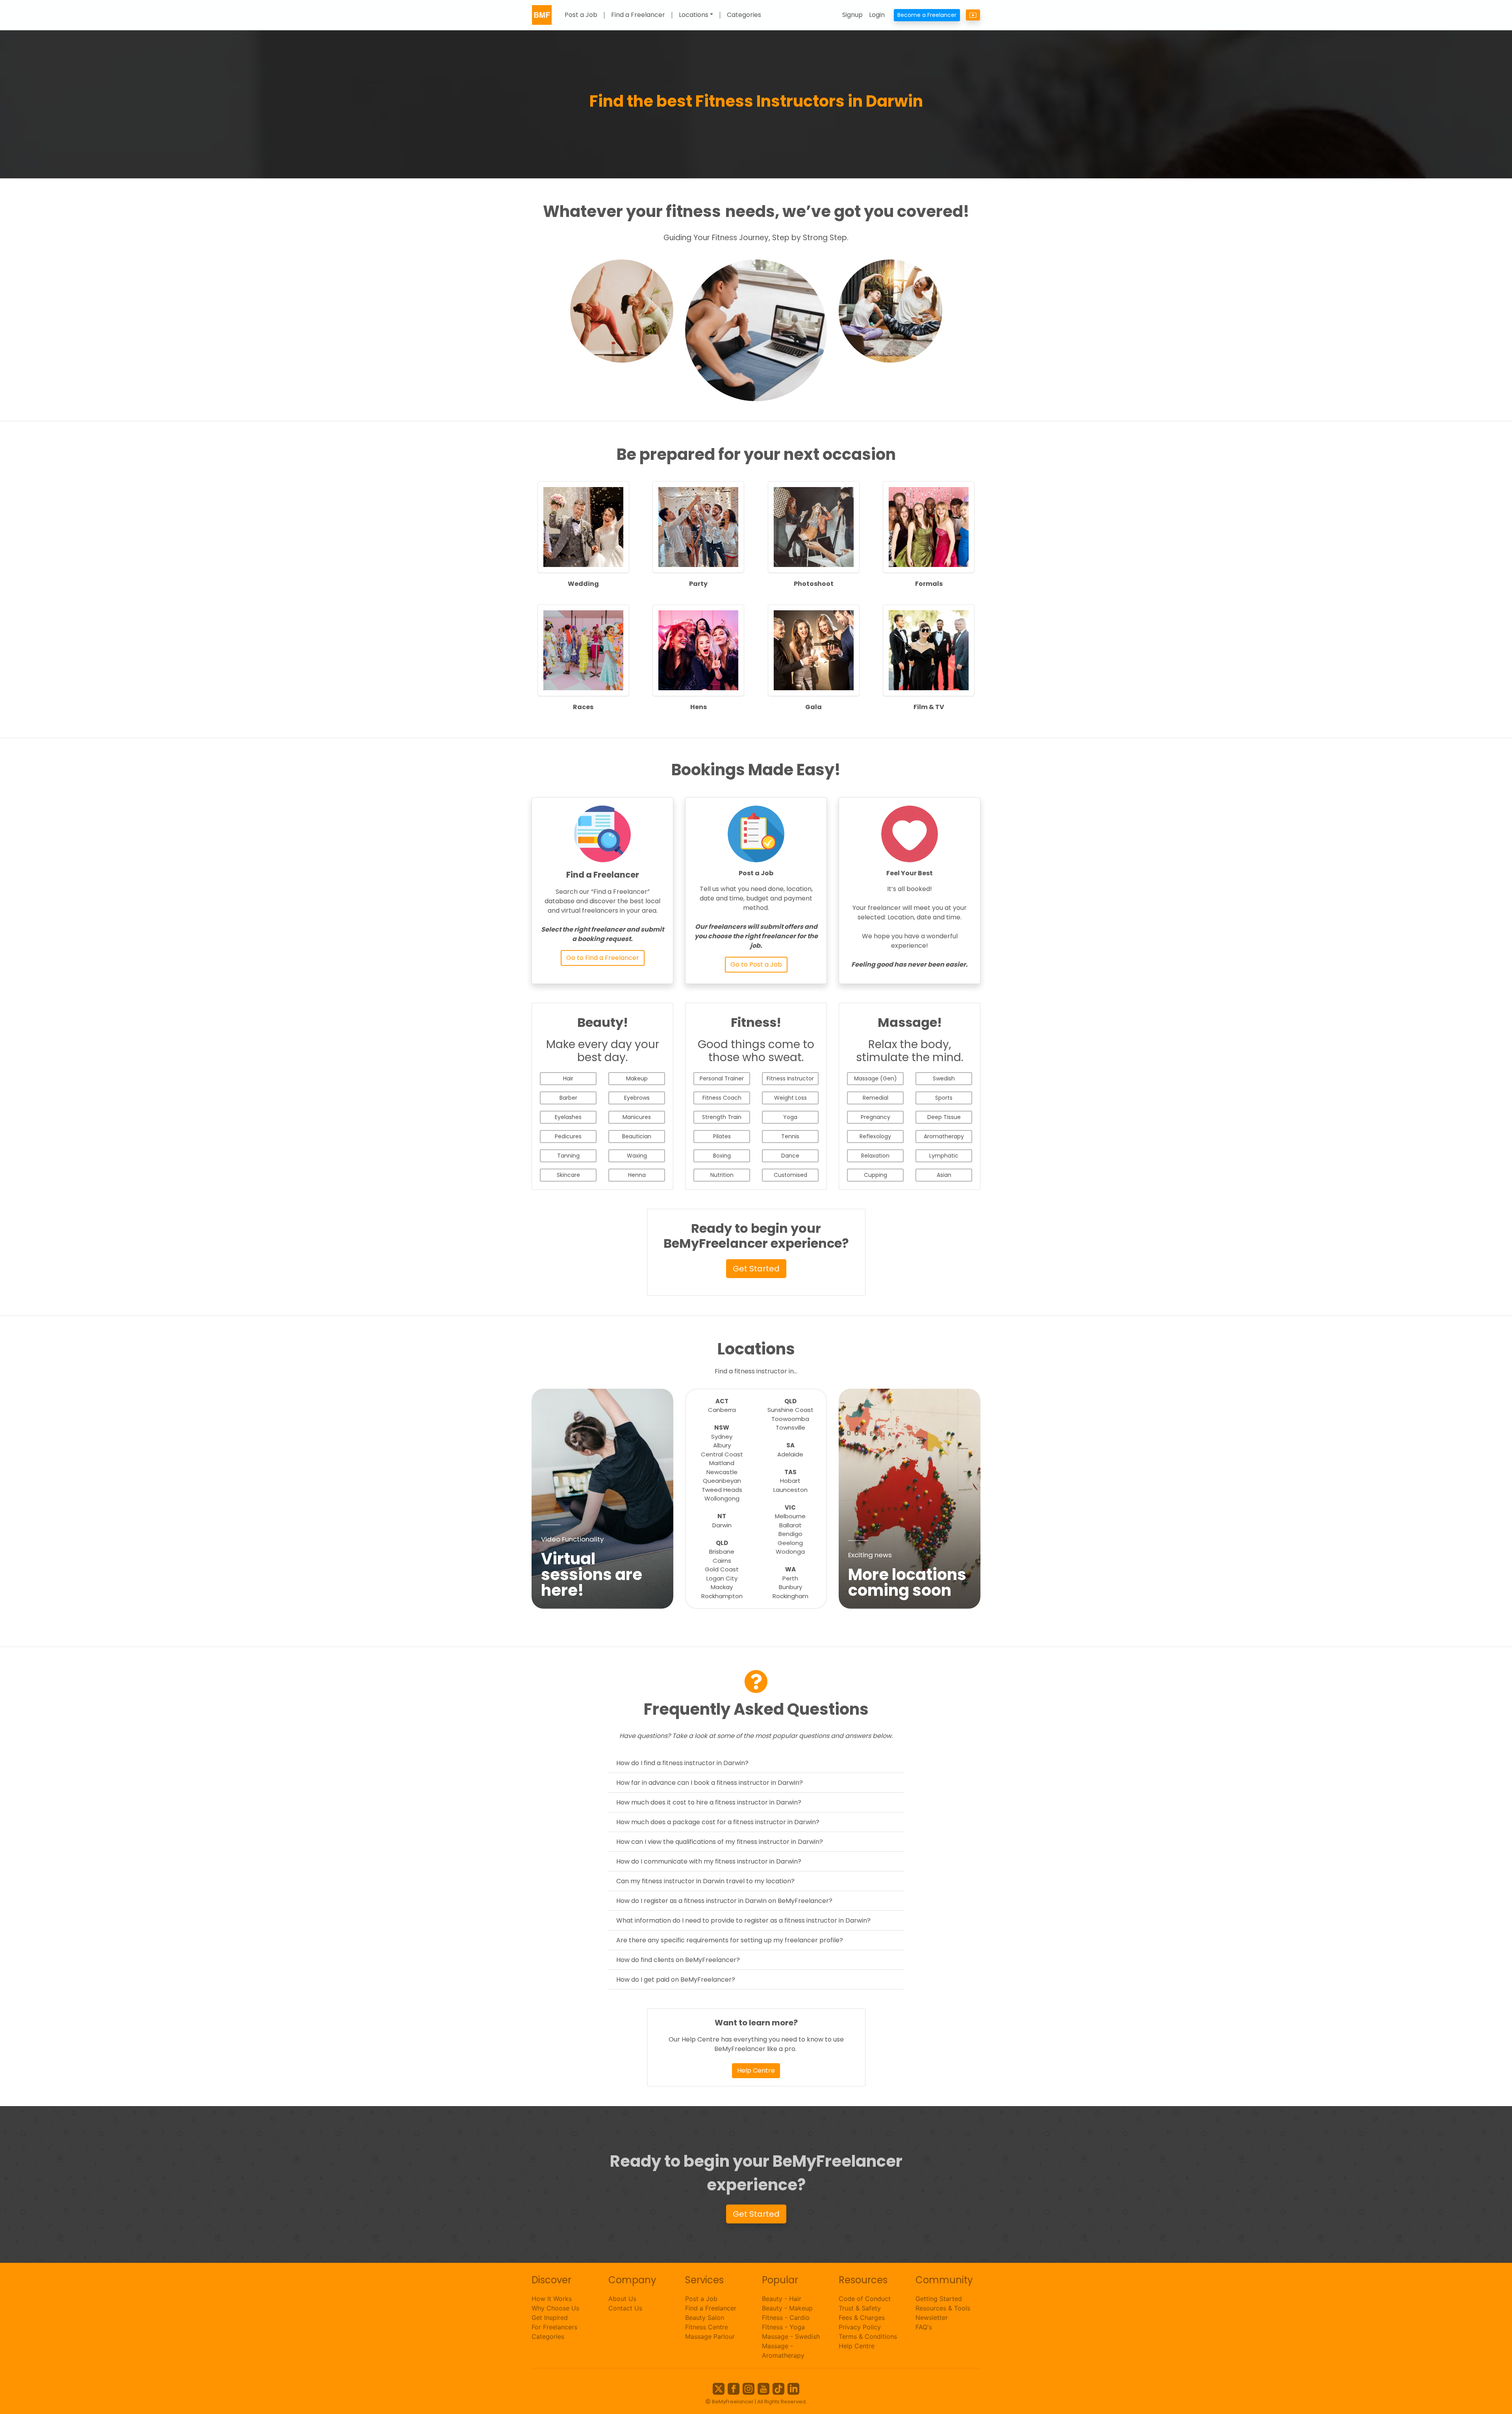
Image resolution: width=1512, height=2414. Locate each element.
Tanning (568, 1156)
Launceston (790, 1490)
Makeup (637, 1078)
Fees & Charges (862, 2318)
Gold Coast (722, 1569)
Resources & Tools (943, 2308)
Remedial (876, 1098)
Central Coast (722, 1454)
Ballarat (790, 1525)
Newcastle (722, 1472)
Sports (944, 1098)
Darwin (722, 1525)
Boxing (722, 1156)
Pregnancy (876, 1117)
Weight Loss (790, 1098)
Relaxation (875, 1156)
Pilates (722, 1136)
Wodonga (790, 1552)
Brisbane (722, 1552)
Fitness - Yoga (783, 2327)
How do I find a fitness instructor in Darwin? (682, 1763)
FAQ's (924, 2327)
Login (877, 15)
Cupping (876, 1175)
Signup (852, 15)
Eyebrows (637, 1098)
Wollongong (722, 1498)
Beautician (637, 1136)
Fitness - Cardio (786, 2318)
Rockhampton (722, 1596)
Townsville (790, 1427)
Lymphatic (944, 1156)
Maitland (722, 1463)
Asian (944, 1175)
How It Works (552, 2299)
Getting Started (939, 2299)
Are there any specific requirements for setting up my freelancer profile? (730, 1940)
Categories (744, 15)
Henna (637, 1175)
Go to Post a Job (756, 964)
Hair (568, 1078)
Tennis (790, 1136)
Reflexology (875, 1136)
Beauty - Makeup (787, 2308)
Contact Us (625, 2308)
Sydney (722, 1437)
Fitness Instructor (790, 1078)
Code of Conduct (865, 2299)
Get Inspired (550, 2318)
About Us (622, 2299)
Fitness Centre (707, 2327)
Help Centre (756, 2070)
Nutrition (722, 1175)
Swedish (944, 1078)
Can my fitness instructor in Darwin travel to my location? (705, 1881)
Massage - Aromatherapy (783, 2351)
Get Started (756, 1269)
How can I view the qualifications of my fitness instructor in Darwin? (720, 1842)
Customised (790, 1175)
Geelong (790, 1543)
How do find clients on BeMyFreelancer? (678, 1960)
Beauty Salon (705, 2318)
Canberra (722, 1410)
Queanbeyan (722, 1481)
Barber (568, 1098)
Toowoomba (790, 1419)
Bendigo (790, 1534)
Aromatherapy (944, 1136)
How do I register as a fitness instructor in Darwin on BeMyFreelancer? (724, 1901)
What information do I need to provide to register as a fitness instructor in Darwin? (743, 1920)
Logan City (722, 1578)
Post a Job (581, 15)
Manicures (637, 1117)
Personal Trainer (722, 1078)
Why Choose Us (555, 2308)
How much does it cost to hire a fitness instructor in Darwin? (709, 1802)
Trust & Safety (860, 2308)
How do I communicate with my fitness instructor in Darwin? (709, 1861)
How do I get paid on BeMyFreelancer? (676, 1980)
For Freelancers (554, 2327)
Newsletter (932, 2318)
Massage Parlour (710, 2336)
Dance (790, 1156)
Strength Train (722, 1117)
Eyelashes (568, 1117)
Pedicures (568, 1136)
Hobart (790, 1481)
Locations (694, 15)
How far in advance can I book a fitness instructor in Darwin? (710, 1783)
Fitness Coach (722, 1098)
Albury (722, 1445)
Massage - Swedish (791, 2336)
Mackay (722, 1587)
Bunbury (790, 1587)
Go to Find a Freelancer (603, 958)
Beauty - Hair (782, 2299)
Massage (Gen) (876, 1078)
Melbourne (790, 1516)
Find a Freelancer (638, 15)
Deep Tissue (944, 1117)
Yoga (790, 1117)
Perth (790, 1578)
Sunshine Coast (790, 1410)
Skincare (568, 1175)
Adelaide (790, 1454)
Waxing (637, 1156)
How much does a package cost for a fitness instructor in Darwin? (718, 1822)
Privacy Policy (860, 2327)
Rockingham (790, 1596)
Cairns (722, 1561)
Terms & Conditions (868, 2336)
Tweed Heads (722, 1490)
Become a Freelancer (927, 15)
